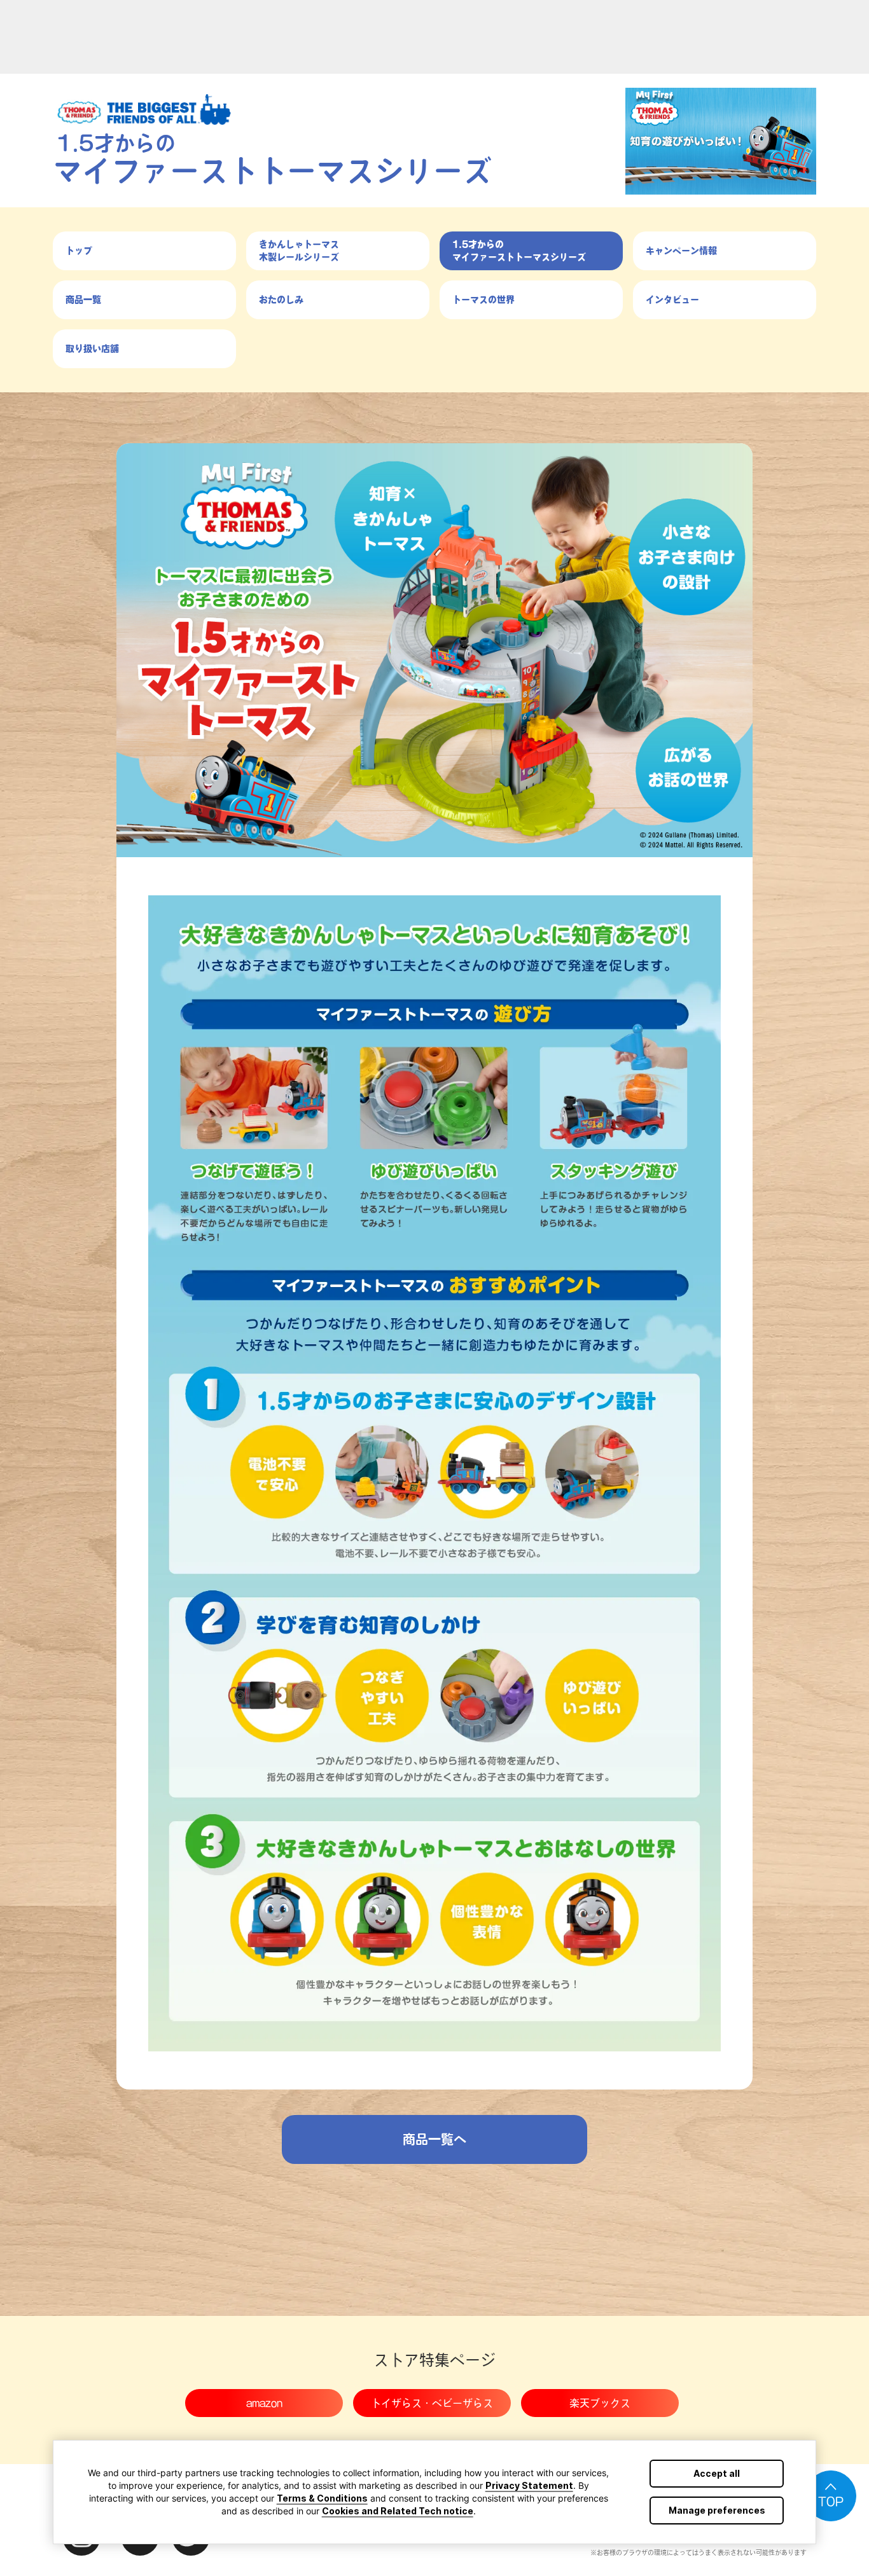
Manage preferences (717, 2510)
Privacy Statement (529, 2485)
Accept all (717, 2473)
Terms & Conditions (322, 2498)
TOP (831, 2502)
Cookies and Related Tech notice (398, 2511)
